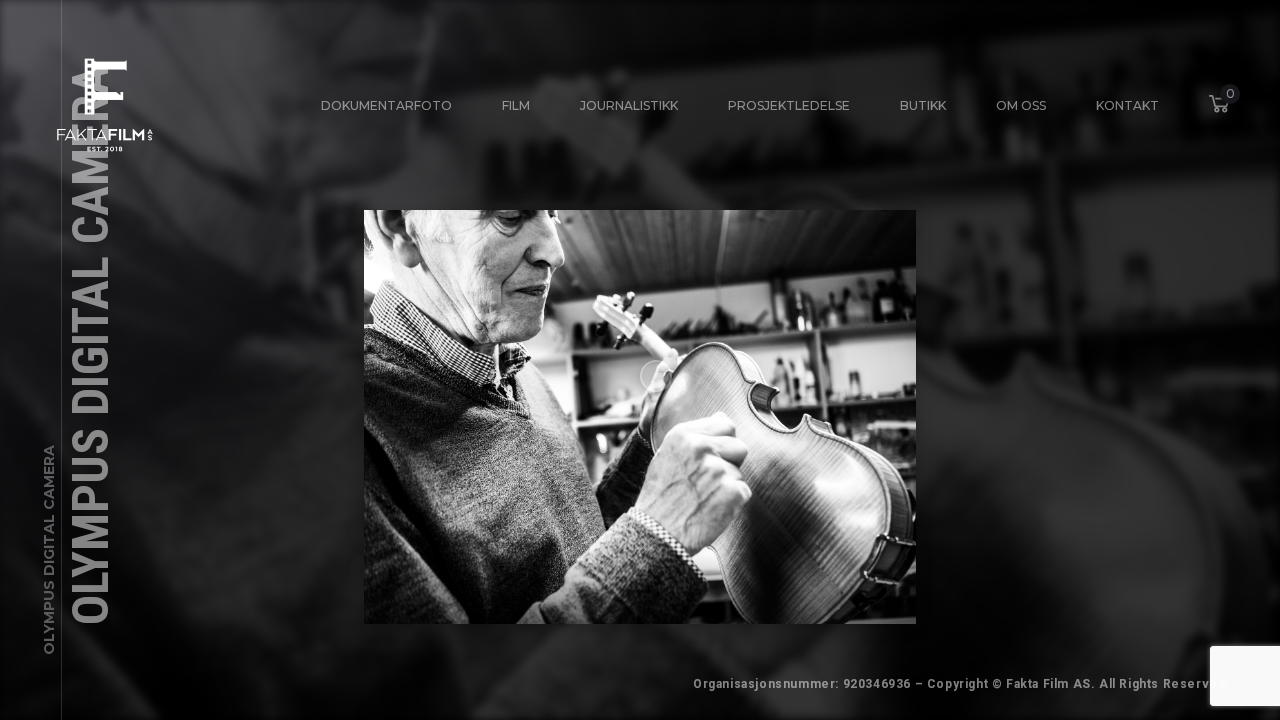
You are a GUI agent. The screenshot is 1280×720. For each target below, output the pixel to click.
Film (516, 105)
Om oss (1021, 105)
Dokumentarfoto (386, 105)
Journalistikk (629, 105)
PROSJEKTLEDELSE (789, 105)
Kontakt (1127, 105)
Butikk (923, 105)
